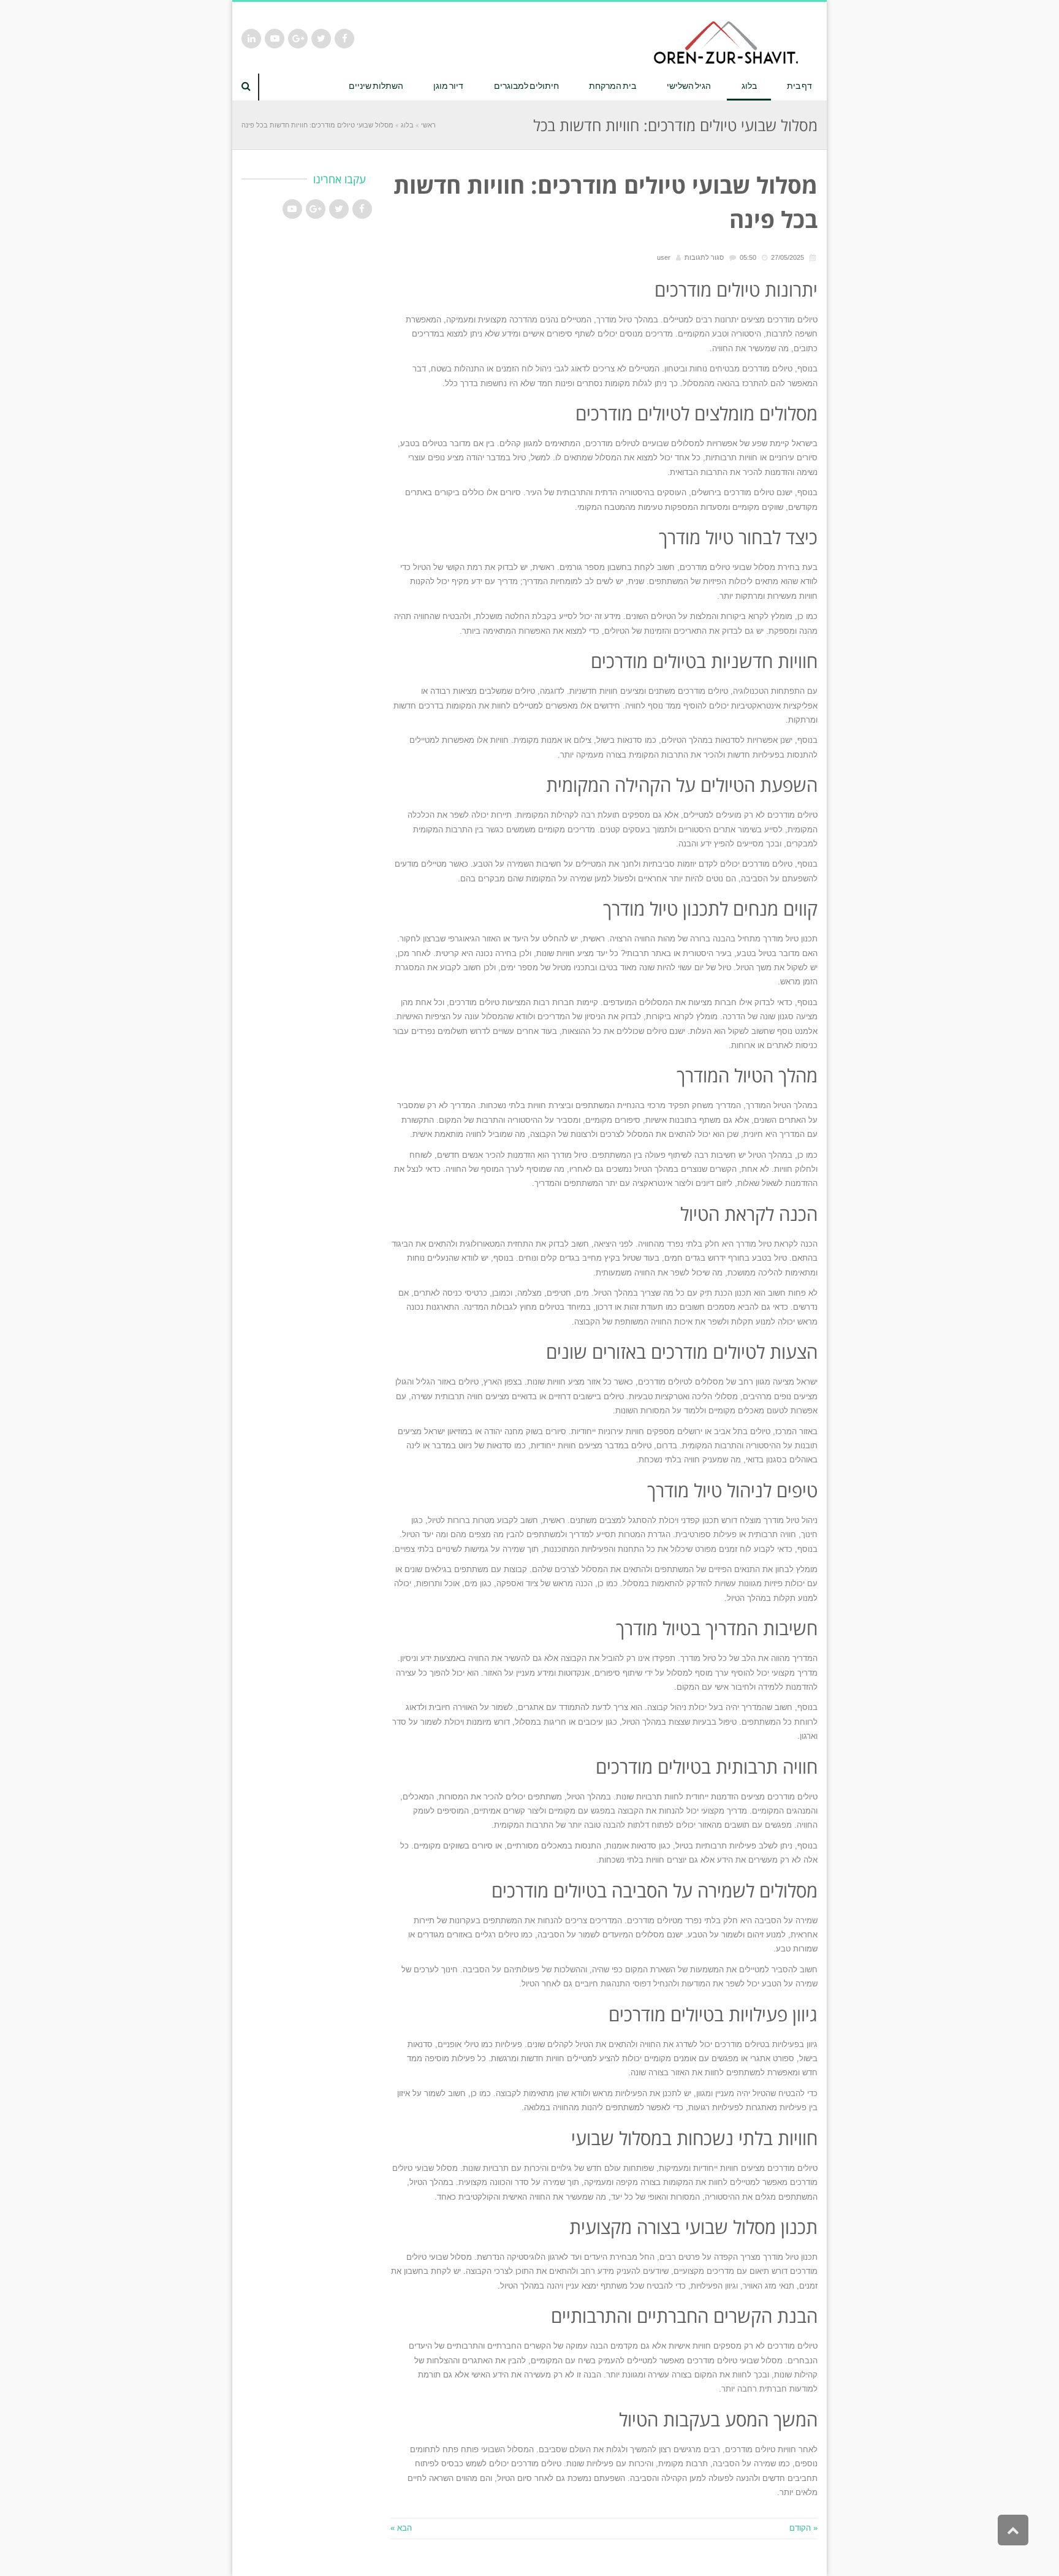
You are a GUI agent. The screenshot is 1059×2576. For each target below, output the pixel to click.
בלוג (407, 125)
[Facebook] (344, 39)
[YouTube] (275, 39)
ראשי (428, 125)
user (664, 257)
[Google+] (298, 39)
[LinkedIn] (251, 39)
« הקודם (803, 2528)
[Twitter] (321, 39)
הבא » (401, 2528)
